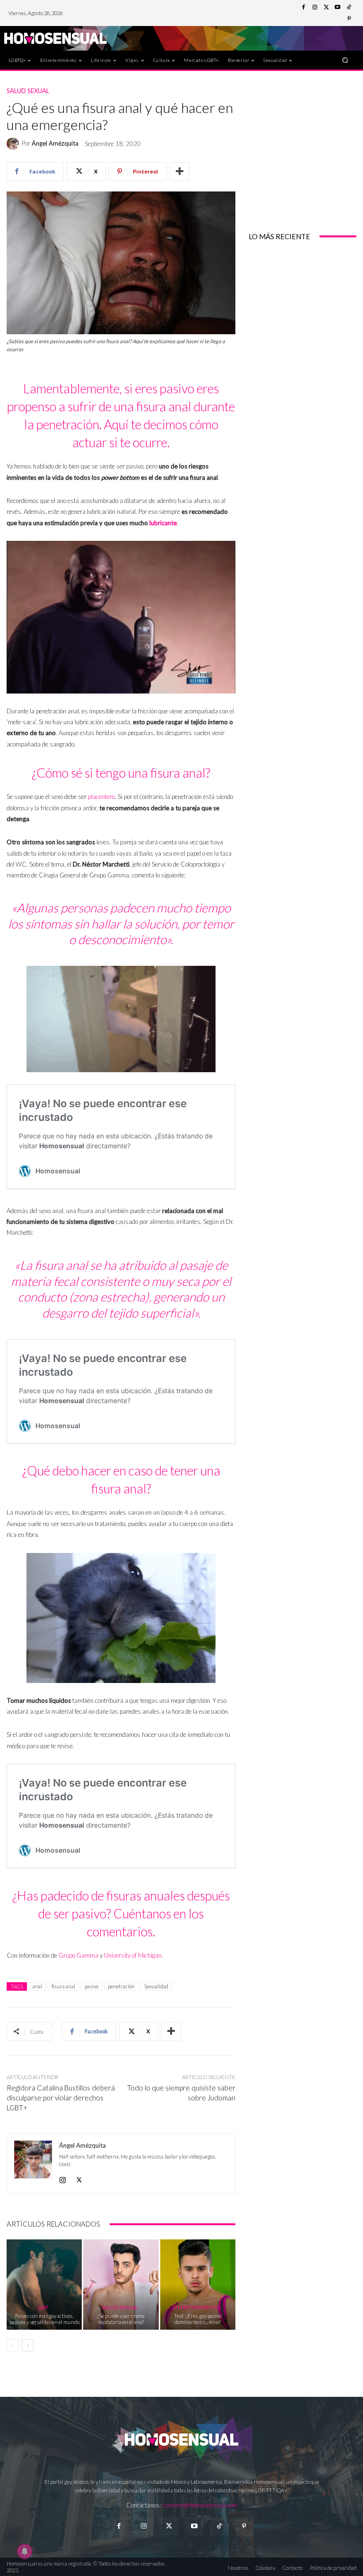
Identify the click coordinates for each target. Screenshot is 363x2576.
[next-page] (28, 2345)
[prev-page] (13, 2345)
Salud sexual (28, 91)
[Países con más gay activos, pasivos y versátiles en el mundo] (44, 2285)
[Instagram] (315, 8)
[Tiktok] (219, 2526)
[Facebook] (303, 8)
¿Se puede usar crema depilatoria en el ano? (121, 2319)
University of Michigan (133, 1955)
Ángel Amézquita (55, 143)
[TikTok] (349, 8)
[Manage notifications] (25, 2551)
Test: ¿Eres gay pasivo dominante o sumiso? (198, 2319)
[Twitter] (326, 8)
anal (37, 1986)
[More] (180, 172)
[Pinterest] (349, 19)
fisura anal (63, 1986)
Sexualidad (156, 1986)
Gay (43, 2307)
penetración (121, 1986)
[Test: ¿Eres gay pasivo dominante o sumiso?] (198, 2285)
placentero (101, 797)
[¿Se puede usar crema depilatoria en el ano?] (121, 2285)
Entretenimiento (197, 2307)
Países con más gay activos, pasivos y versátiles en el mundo (44, 2319)
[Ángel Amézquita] (14, 144)
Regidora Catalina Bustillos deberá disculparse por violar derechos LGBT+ (61, 2098)
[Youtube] (337, 8)
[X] (79, 2178)
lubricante (163, 523)
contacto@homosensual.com (200, 2505)
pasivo (91, 1986)
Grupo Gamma (78, 1955)
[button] (345, 60)
